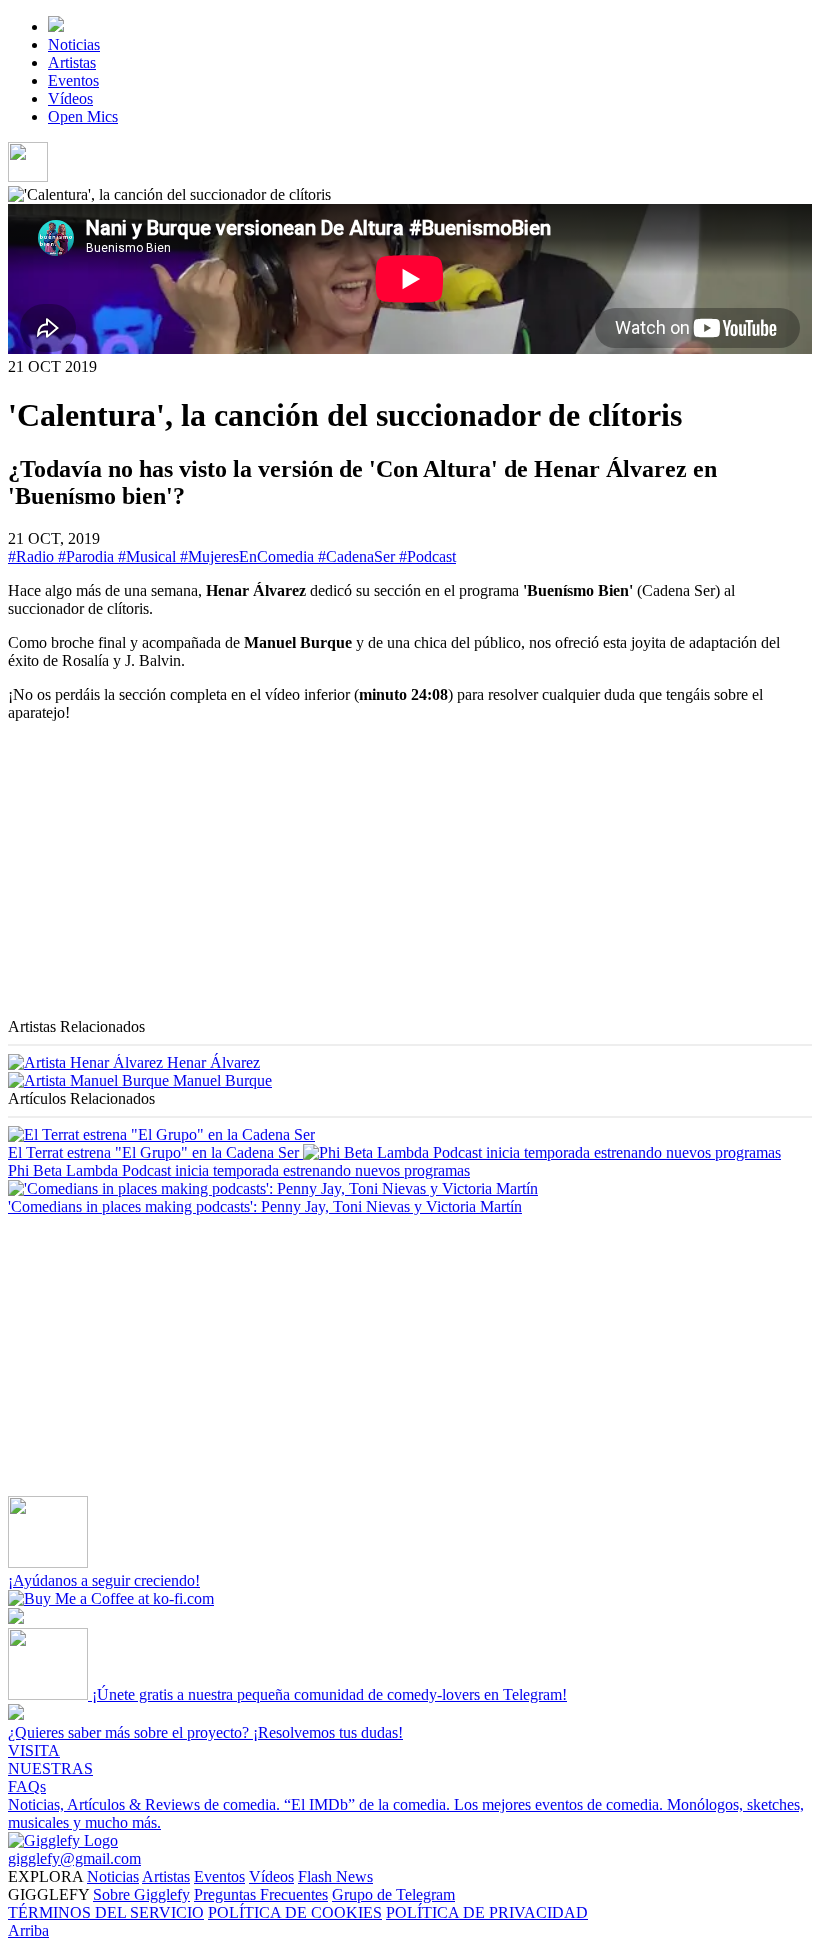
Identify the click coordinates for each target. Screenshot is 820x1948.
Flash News (335, 1876)
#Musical (149, 556)
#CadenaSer (358, 556)
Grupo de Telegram (393, 1894)
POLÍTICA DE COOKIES (295, 1912)
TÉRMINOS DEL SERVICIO (106, 1912)
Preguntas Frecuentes (261, 1894)
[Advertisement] (410, 878)
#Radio (33, 556)
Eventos (73, 80)
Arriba (28, 1930)
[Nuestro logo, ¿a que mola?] (63, 1840)
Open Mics (83, 116)
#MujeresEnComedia (249, 556)
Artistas (72, 62)
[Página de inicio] (56, 26)
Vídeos (70, 98)
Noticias (74, 44)
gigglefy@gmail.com (74, 1858)
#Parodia (88, 556)
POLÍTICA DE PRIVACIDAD (487, 1912)
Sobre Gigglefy (141, 1894)
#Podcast (427, 556)
